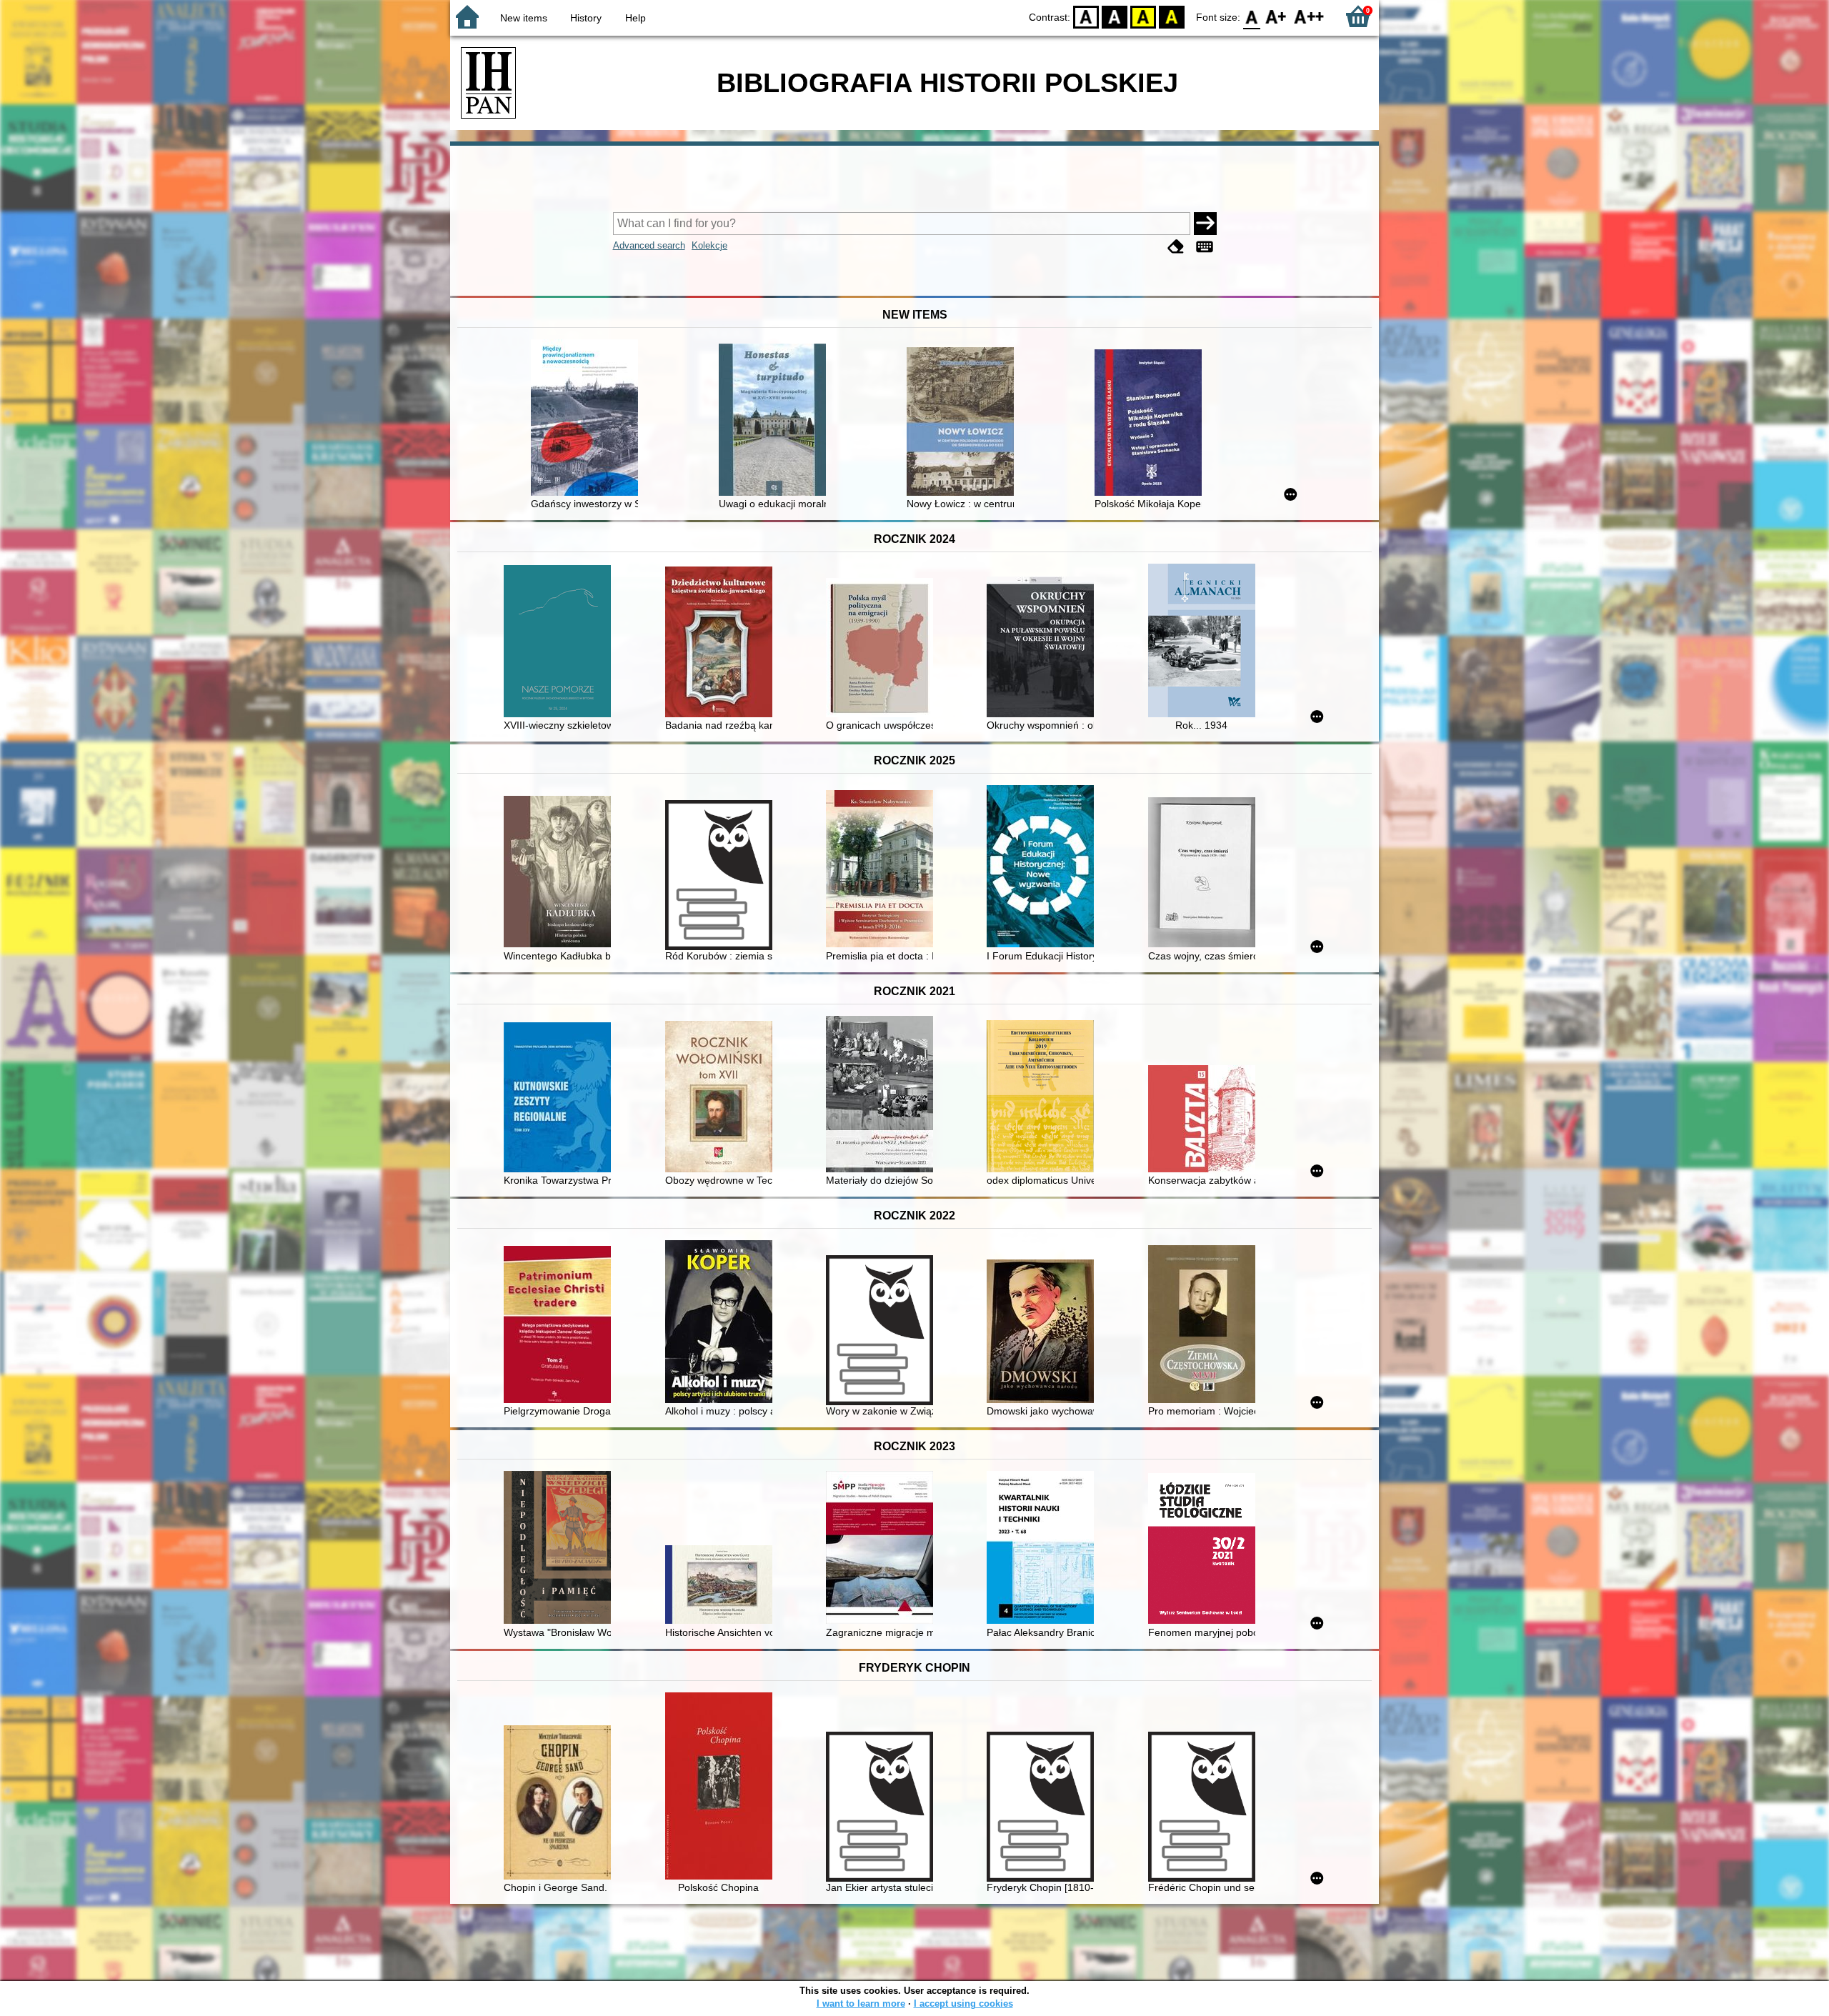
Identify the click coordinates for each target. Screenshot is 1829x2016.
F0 (1252, 16)
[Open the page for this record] (588, 419)
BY (1172, 16)
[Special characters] (1205, 247)
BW (1115, 16)
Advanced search (649, 245)
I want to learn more (861, 2003)
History (586, 18)
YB (1143, 16)
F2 (1309, 16)
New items (524, 18)
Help (636, 18)
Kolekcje (709, 245)
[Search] (1205, 224)
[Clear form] (1176, 247)
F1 (1276, 16)
